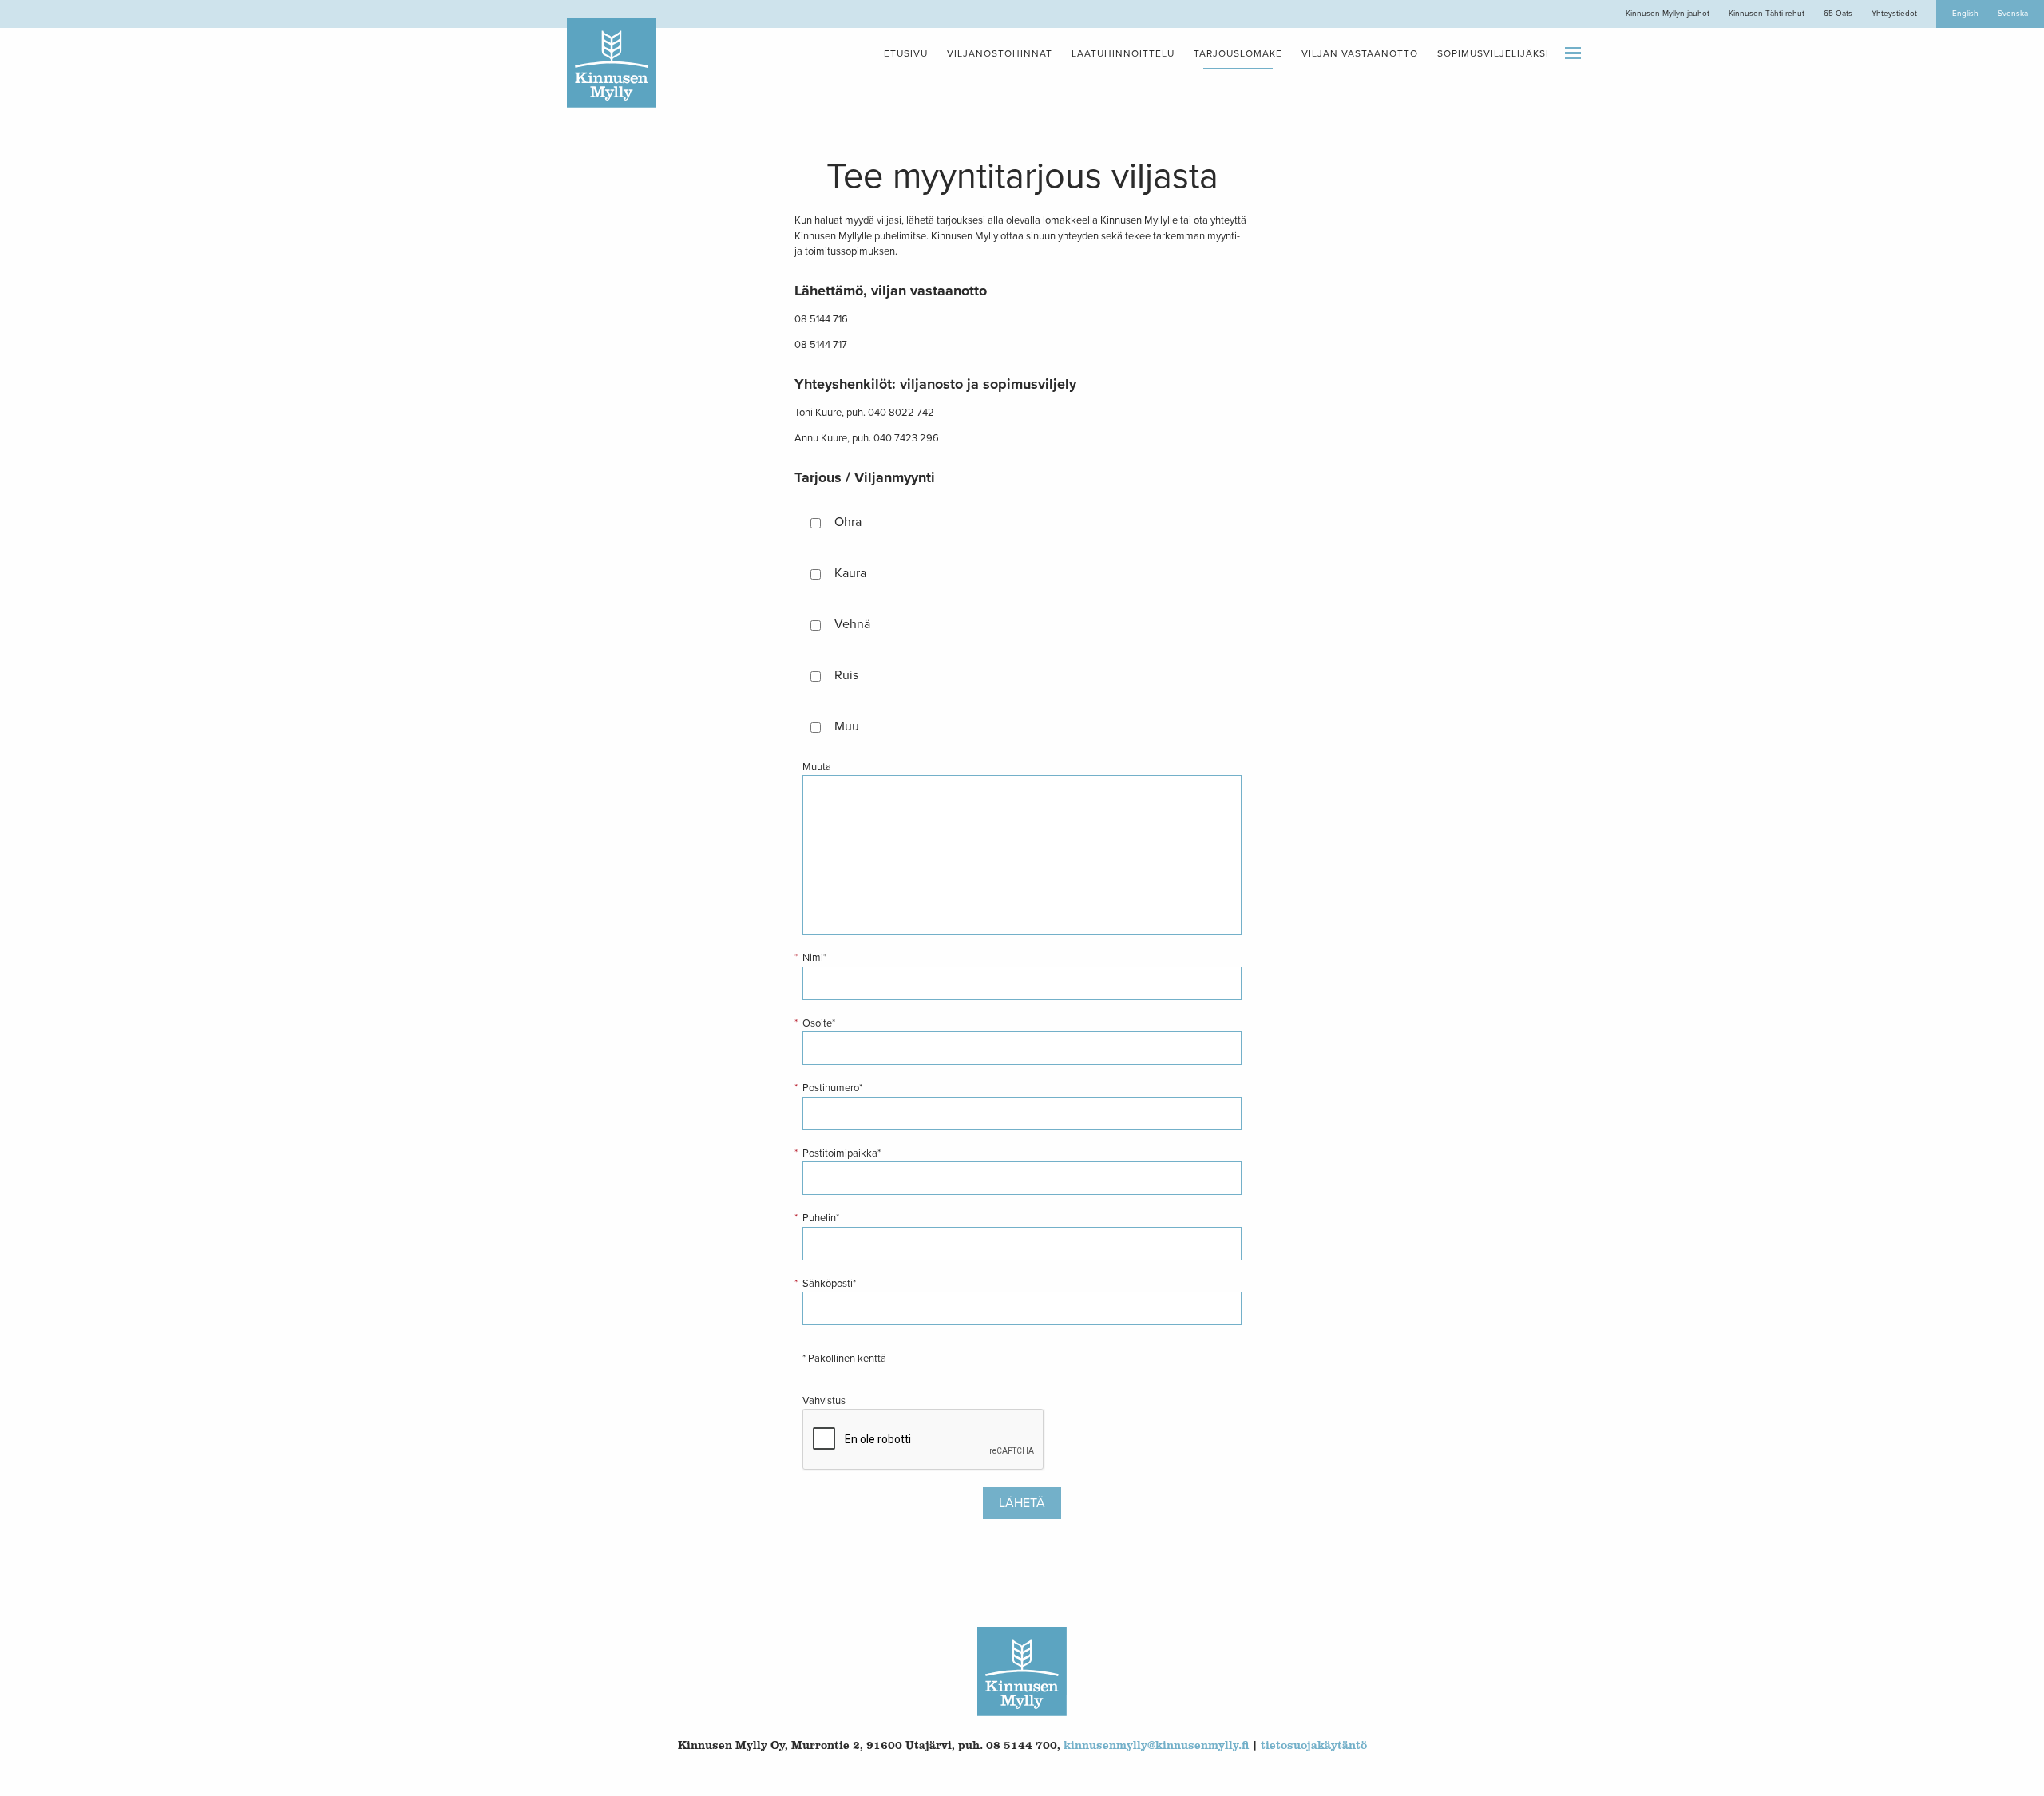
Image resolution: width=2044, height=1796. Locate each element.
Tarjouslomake (1238, 53)
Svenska (2013, 14)
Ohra (848, 522)
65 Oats (1838, 14)
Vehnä (852, 624)
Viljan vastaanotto (1360, 53)
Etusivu (906, 53)
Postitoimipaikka (842, 1153)
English (1965, 14)
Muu (847, 726)
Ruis (846, 675)
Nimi (814, 958)
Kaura (850, 573)
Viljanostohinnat (1000, 53)
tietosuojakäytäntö (1314, 1745)
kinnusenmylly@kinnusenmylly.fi (1156, 1745)
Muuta (817, 767)
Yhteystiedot (1894, 14)
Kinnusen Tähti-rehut (1767, 14)
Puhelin (821, 1218)
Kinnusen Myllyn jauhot (1668, 14)
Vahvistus (824, 1401)
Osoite (819, 1023)
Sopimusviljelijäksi (1493, 53)
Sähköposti (829, 1284)
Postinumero (832, 1088)
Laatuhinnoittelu (1123, 53)
